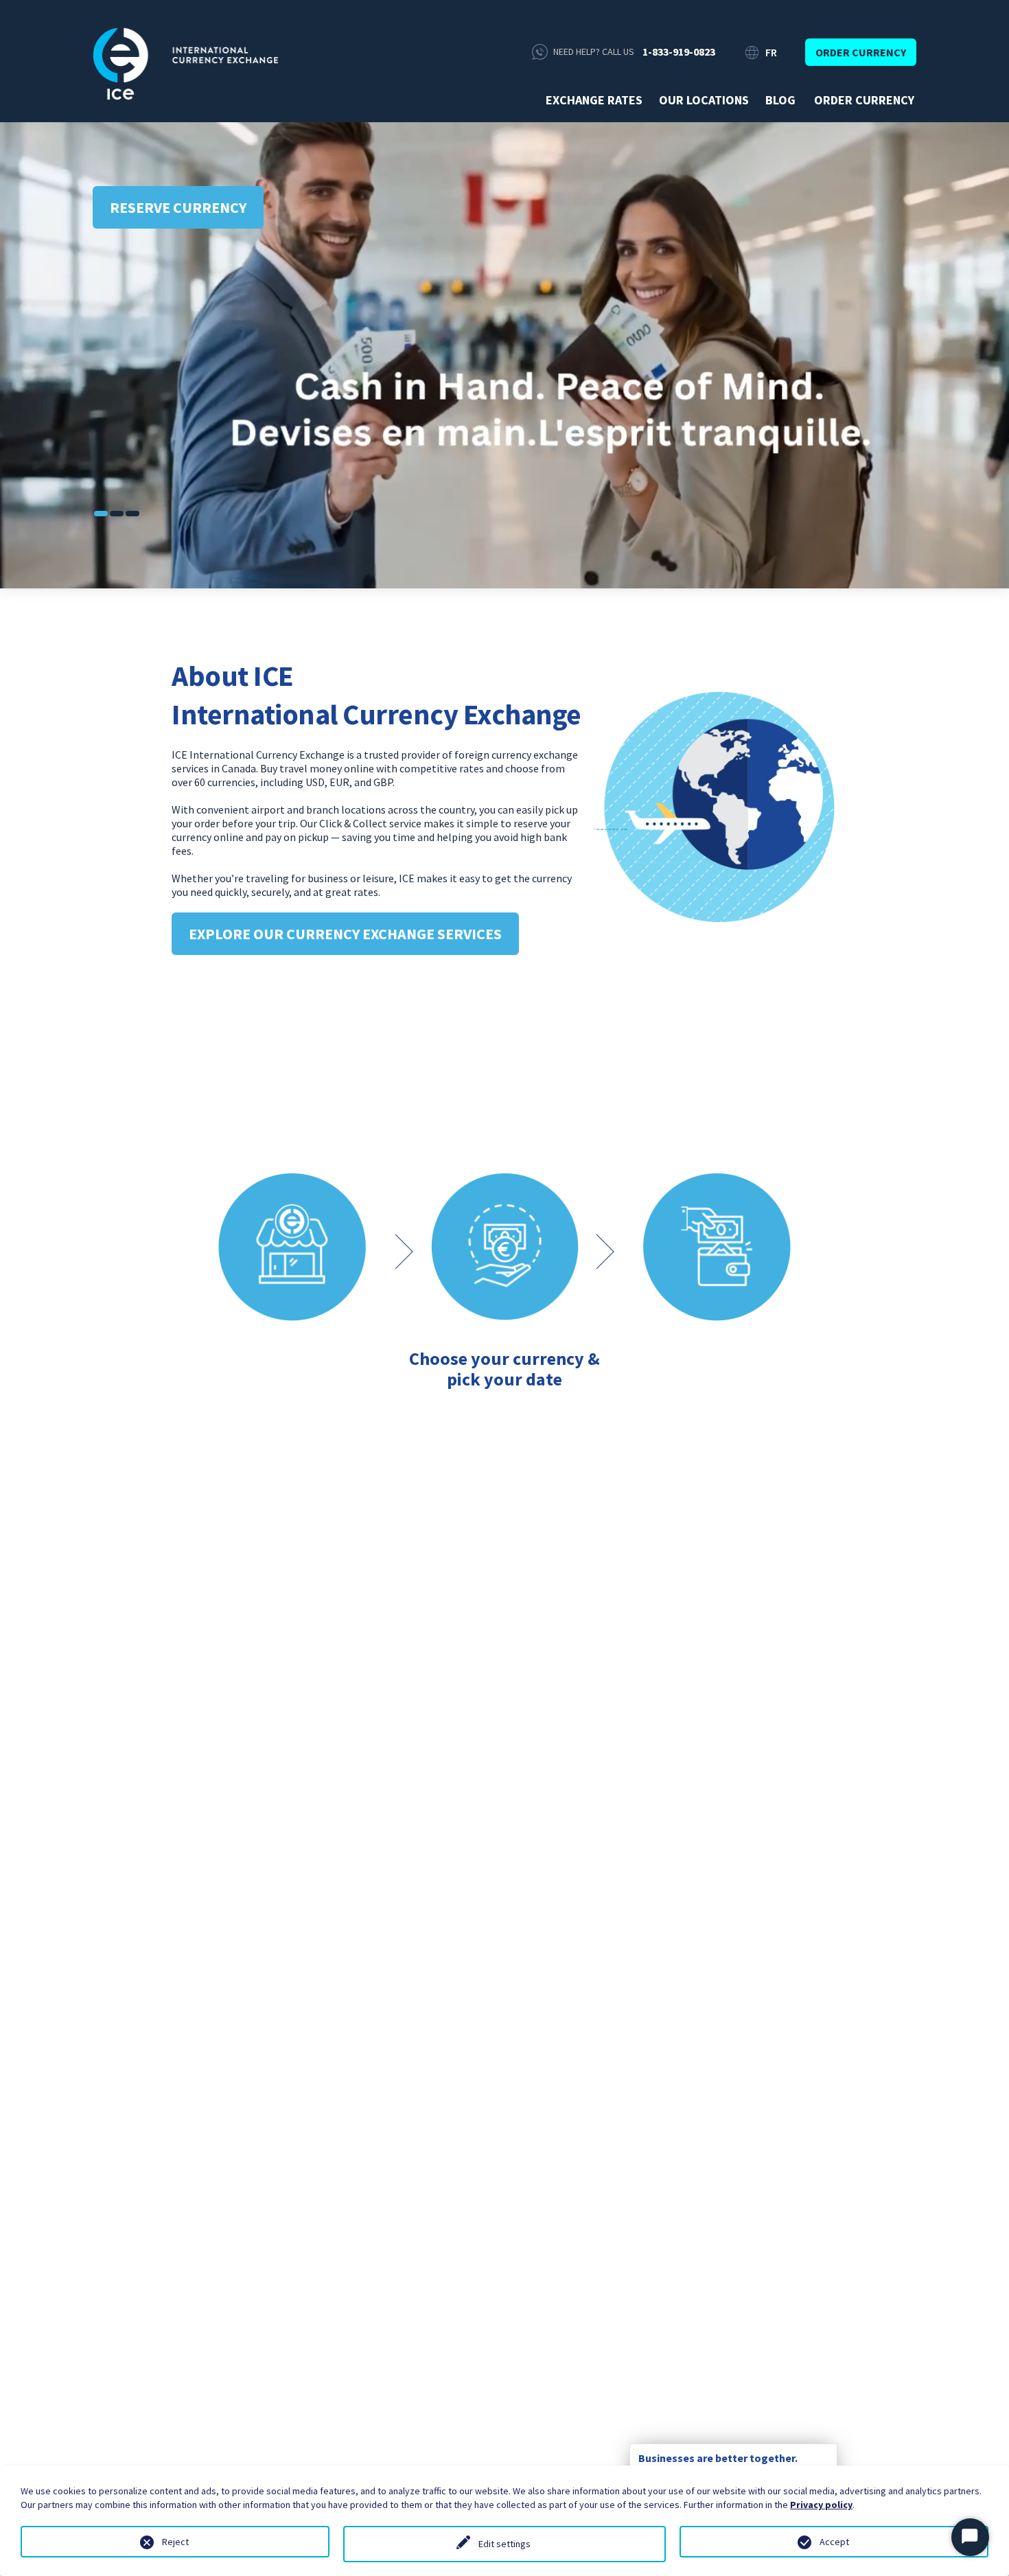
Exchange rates (594, 100)
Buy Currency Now (505, 1438)
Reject (175, 2542)
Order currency (861, 52)
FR (771, 52)
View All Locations (505, 2269)
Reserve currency (178, 207)
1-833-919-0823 (679, 51)
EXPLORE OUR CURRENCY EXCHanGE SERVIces (345, 934)
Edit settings (505, 2544)
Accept (834, 2542)
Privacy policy (821, 2505)
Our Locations (704, 100)
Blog (780, 100)
